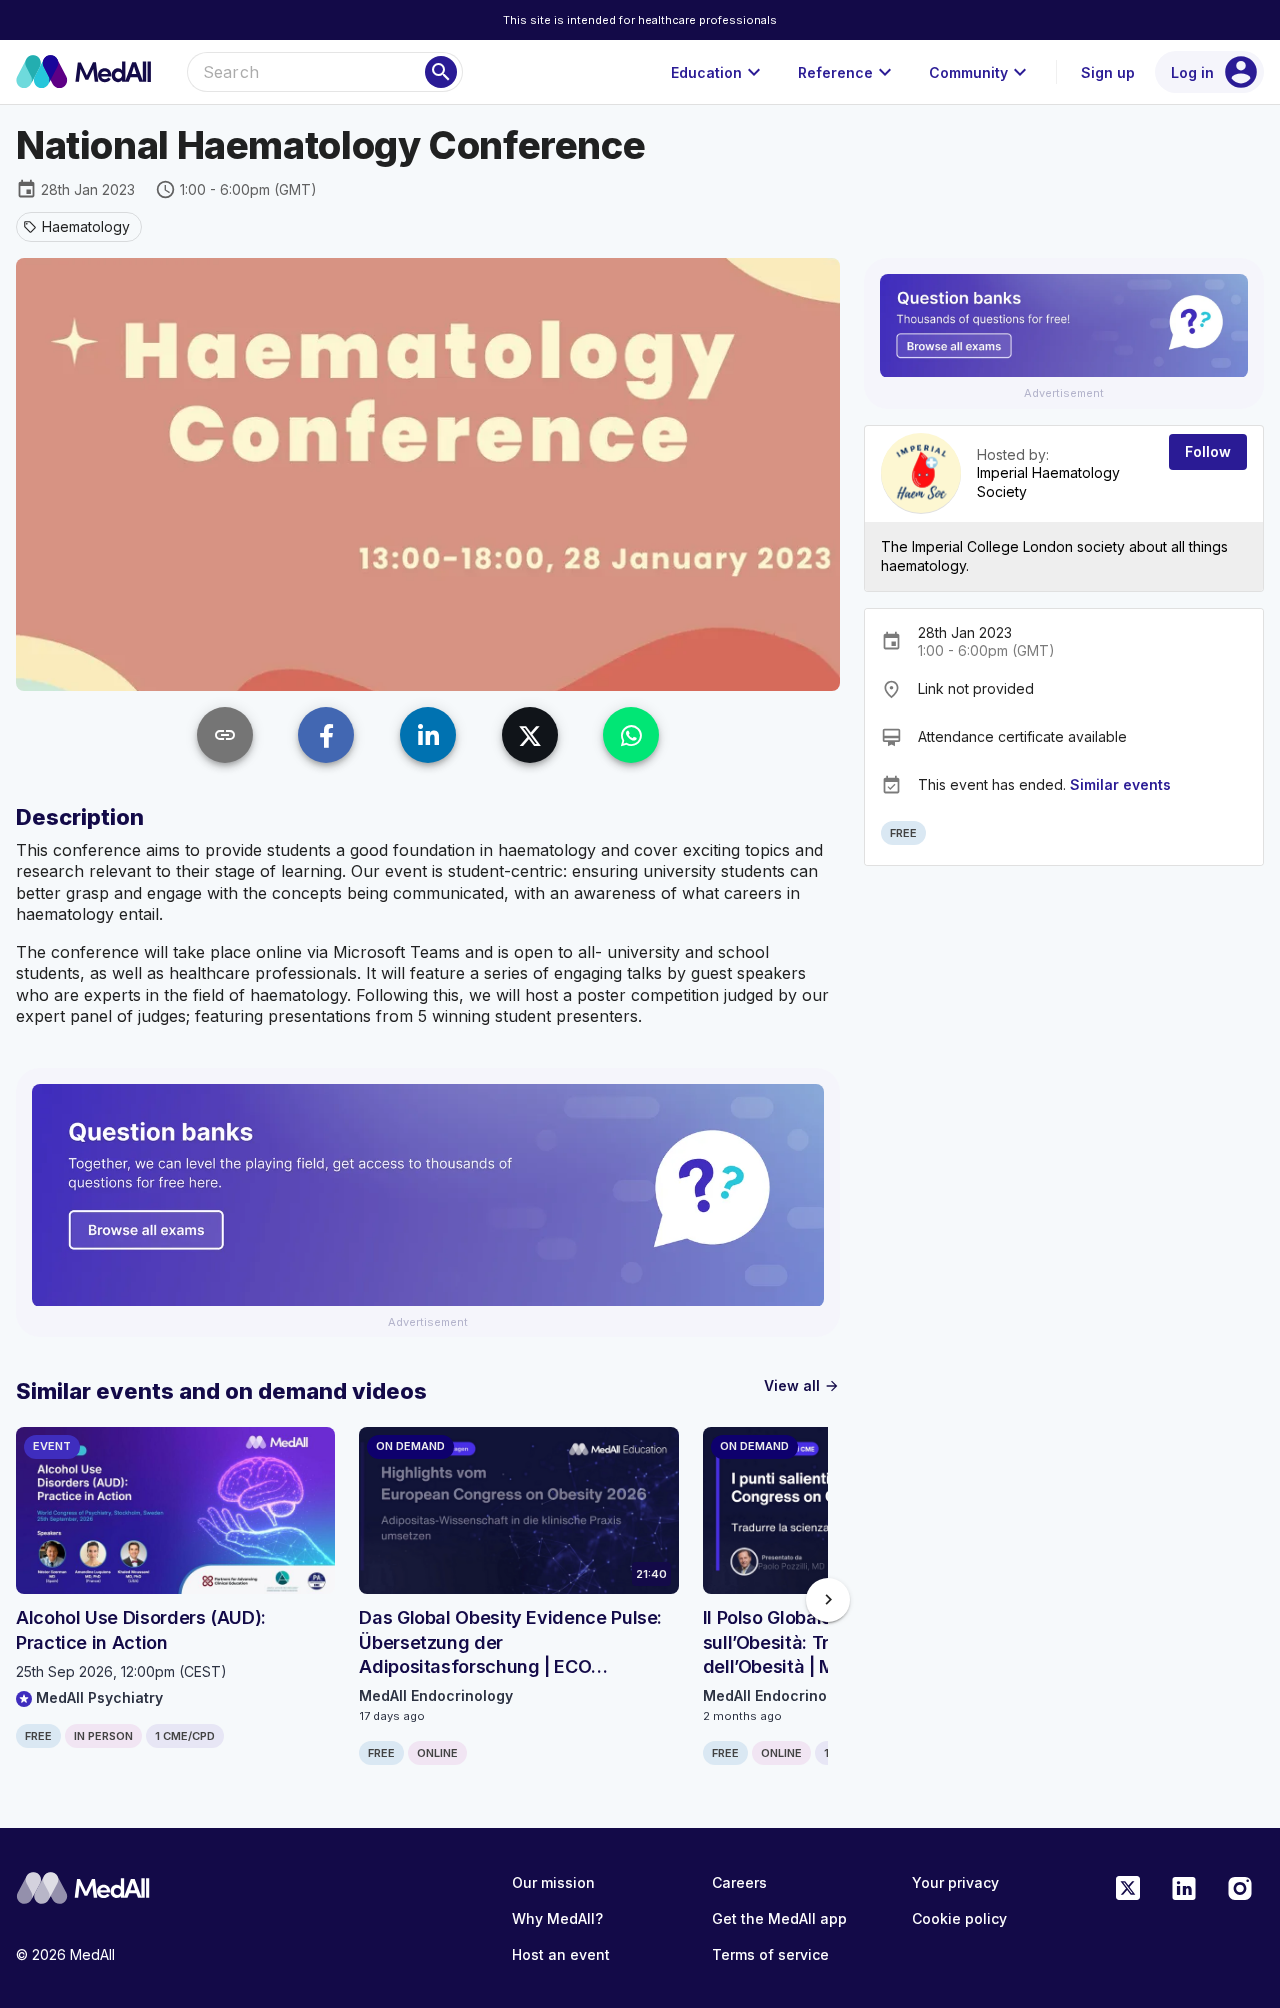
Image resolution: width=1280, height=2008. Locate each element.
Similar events (1120, 783)
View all (802, 1385)
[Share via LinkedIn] (428, 735)
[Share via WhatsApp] (631, 735)
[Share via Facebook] (326, 735)
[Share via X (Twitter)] (530, 735)
